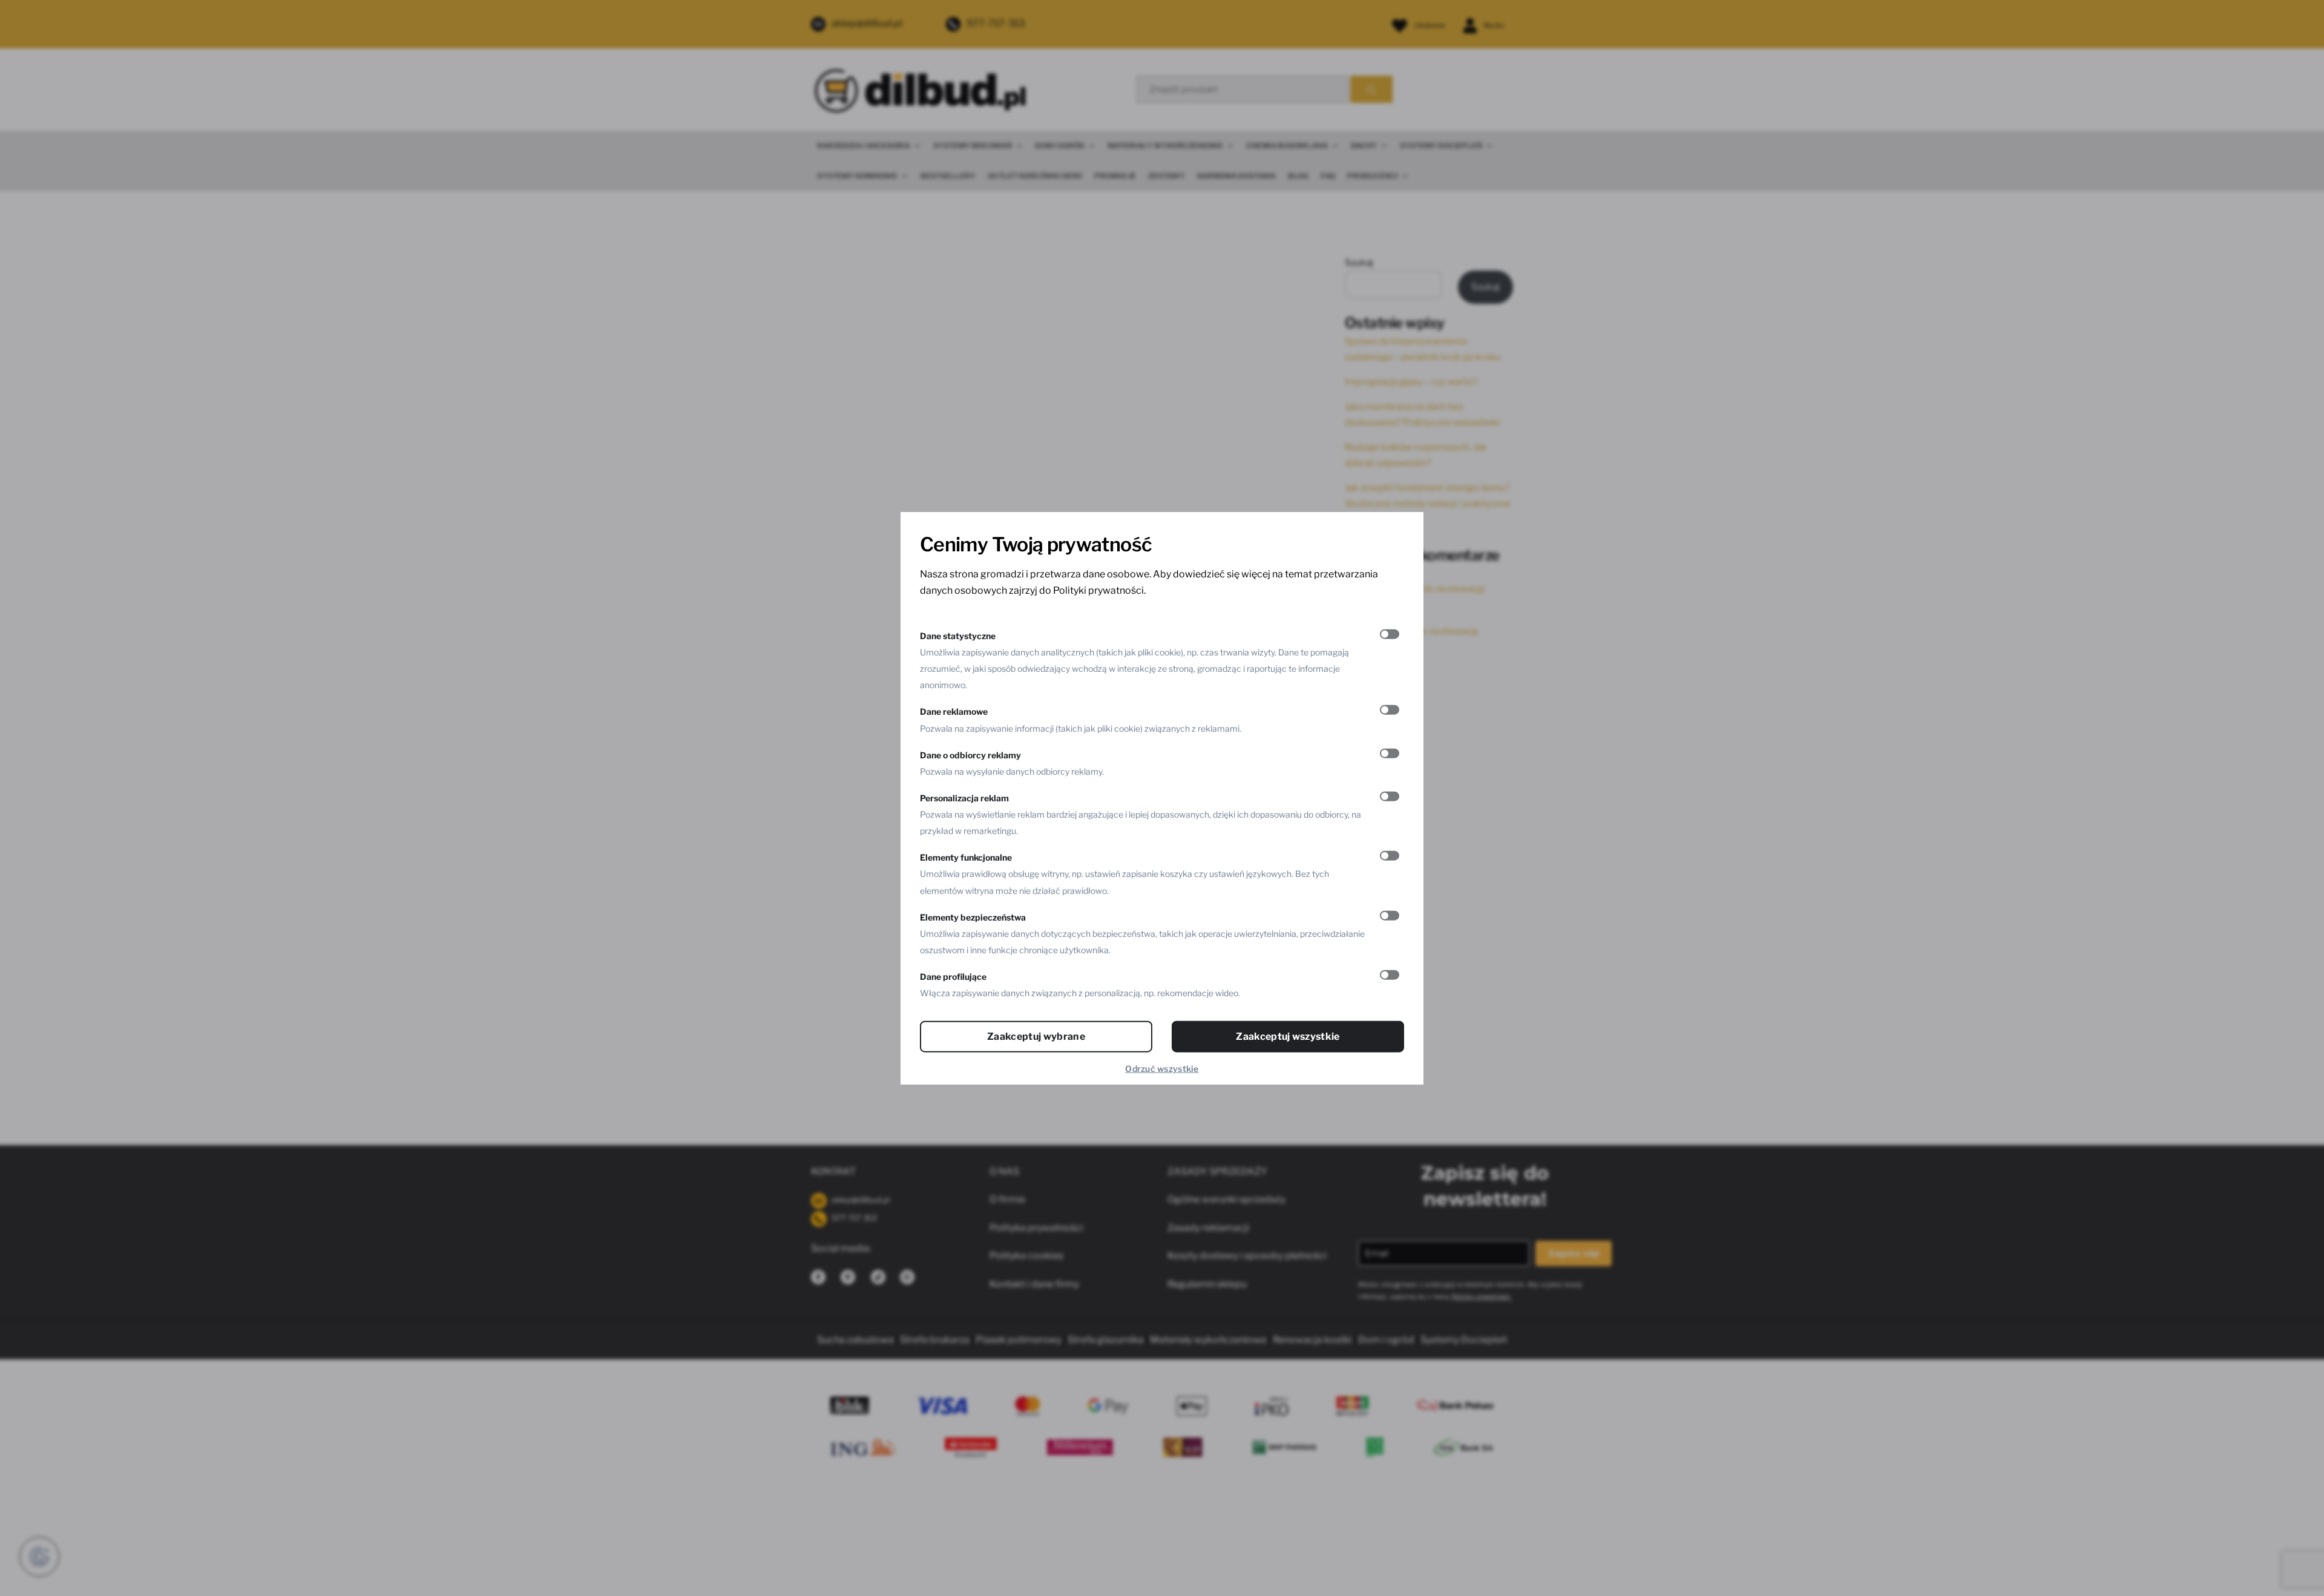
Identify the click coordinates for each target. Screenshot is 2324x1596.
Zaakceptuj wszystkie (1288, 1036)
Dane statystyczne (958, 635)
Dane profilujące (953, 977)
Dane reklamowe (954, 711)
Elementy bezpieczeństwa (973, 917)
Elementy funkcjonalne (966, 857)
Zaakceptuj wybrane (1036, 1036)
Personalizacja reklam (964, 797)
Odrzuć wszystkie (1162, 1069)
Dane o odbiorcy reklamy (970, 754)
